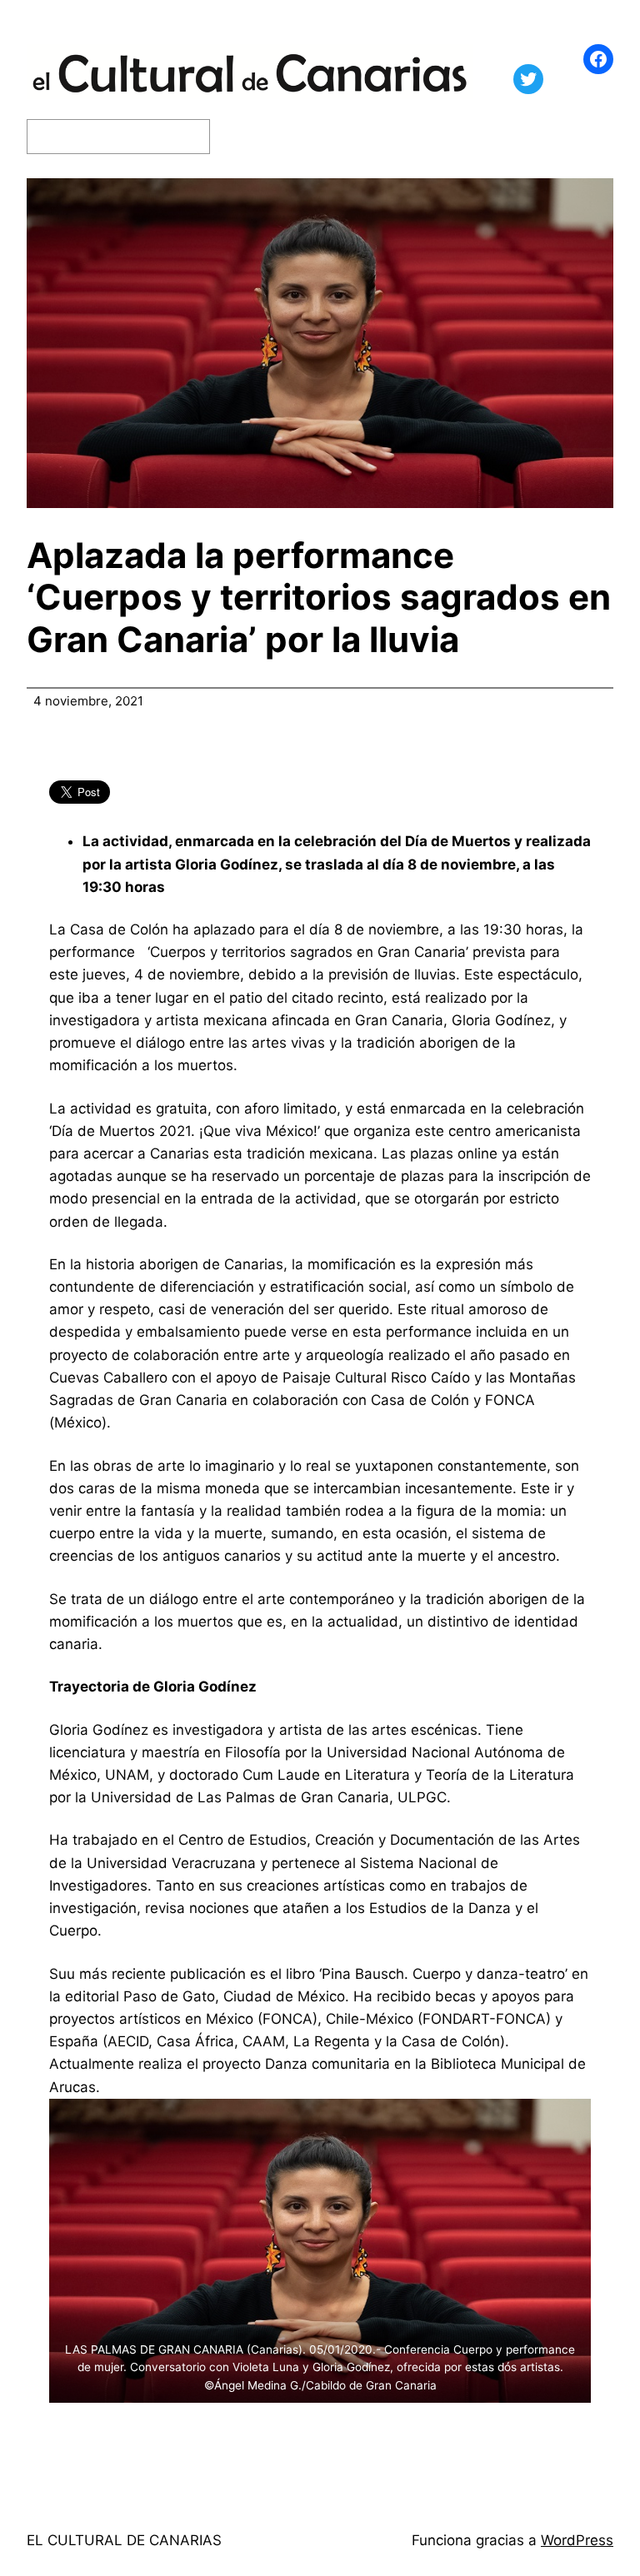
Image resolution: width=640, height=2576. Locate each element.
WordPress (577, 2540)
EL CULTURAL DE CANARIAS (124, 2540)
